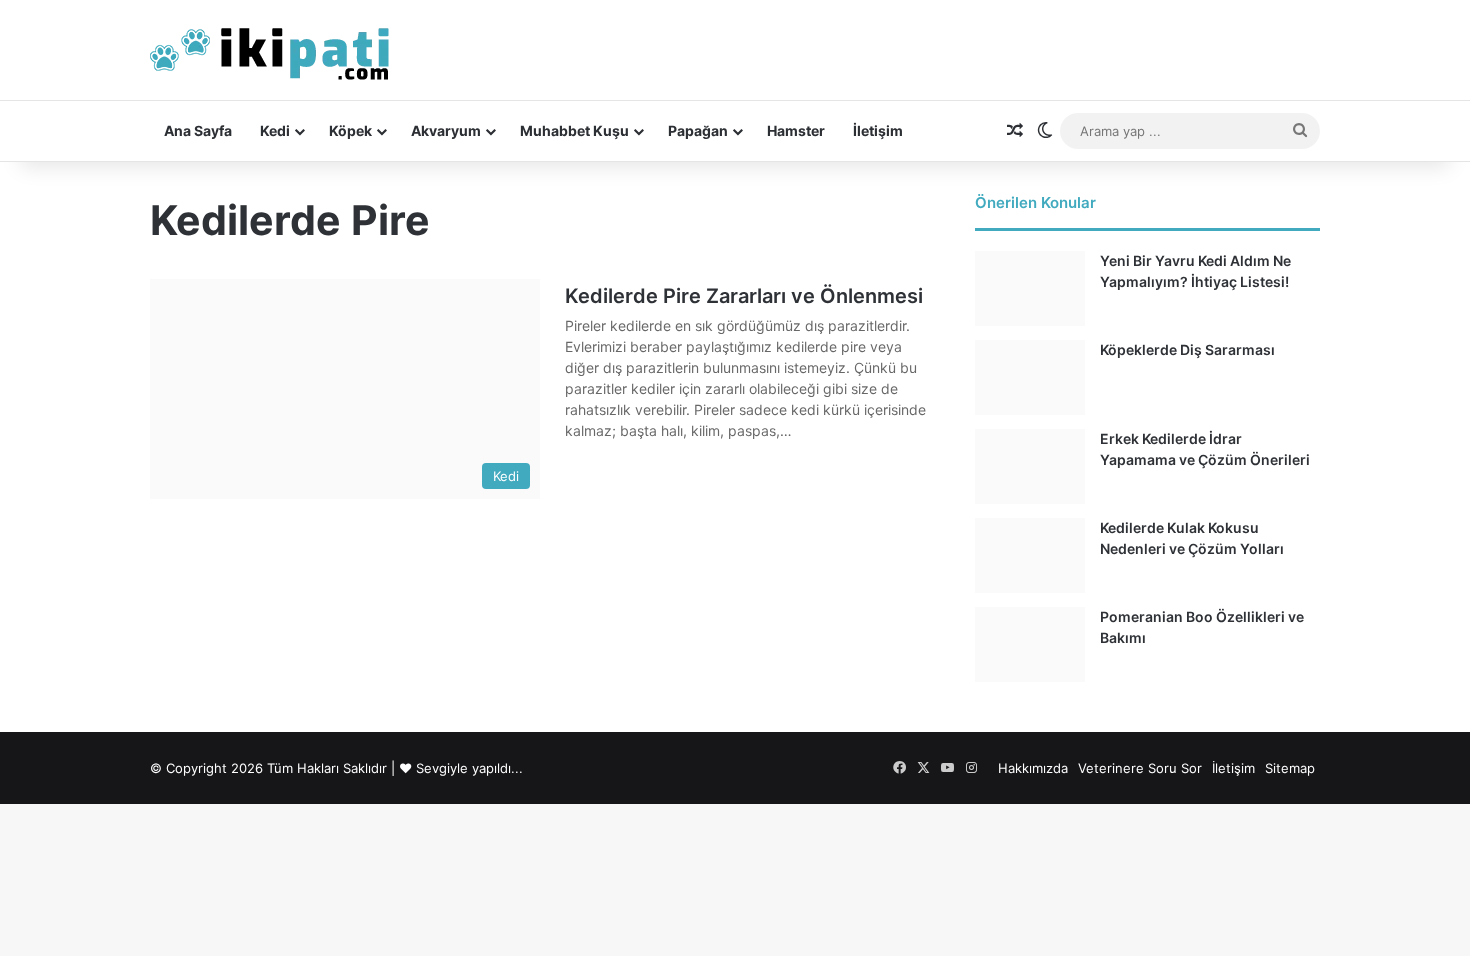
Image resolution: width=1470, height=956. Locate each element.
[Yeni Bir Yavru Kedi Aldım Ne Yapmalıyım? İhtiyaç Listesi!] (1030, 288)
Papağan (698, 130)
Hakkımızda (1033, 768)
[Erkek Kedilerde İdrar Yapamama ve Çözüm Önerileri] (1030, 466)
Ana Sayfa (198, 130)
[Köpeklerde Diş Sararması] (1030, 377)
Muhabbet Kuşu (574, 130)
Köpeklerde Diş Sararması (1187, 349)
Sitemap (1290, 768)
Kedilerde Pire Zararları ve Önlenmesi (744, 296)
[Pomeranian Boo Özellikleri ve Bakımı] (1030, 644)
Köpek (350, 130)
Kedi (275, 130)
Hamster (796, 130)
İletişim (878, 130)
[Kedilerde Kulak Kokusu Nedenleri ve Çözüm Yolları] (1030, 555)
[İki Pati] (270, 50)
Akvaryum (446, 130)
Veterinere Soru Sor (1140, 768)
